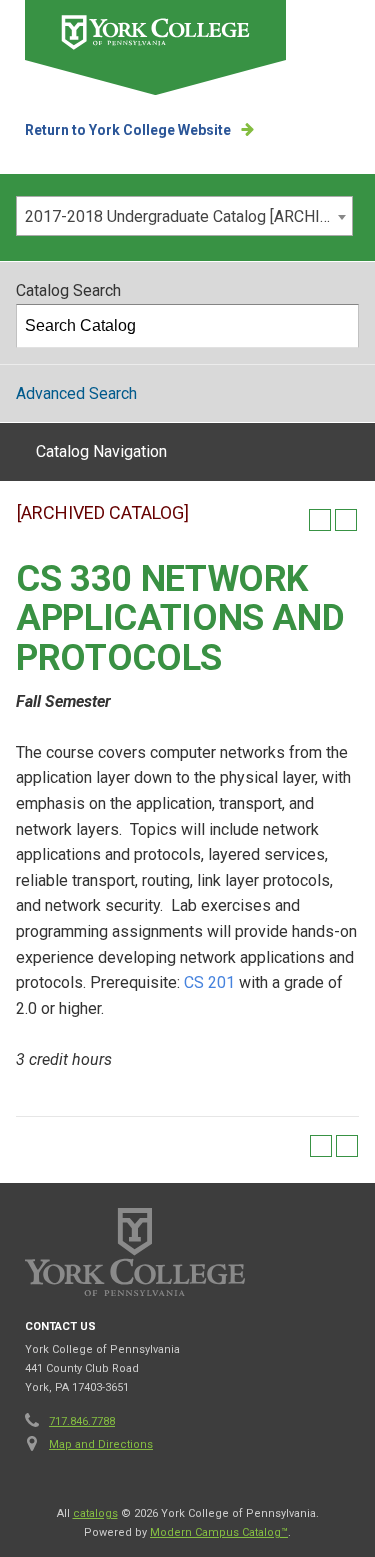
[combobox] (184, 216)
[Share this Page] (294, 520)
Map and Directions (101, 1444)
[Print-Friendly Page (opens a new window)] (320, 520)
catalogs (95, 1513)
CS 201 (209, 982)
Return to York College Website (128, 130)
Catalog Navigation (101, 451)
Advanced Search (76, 393)
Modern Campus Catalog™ (219, 1532)
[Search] (338, 326)
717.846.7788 (82, 1421)
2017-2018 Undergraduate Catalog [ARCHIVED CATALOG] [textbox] (188, 216)
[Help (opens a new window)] (346, 520)
